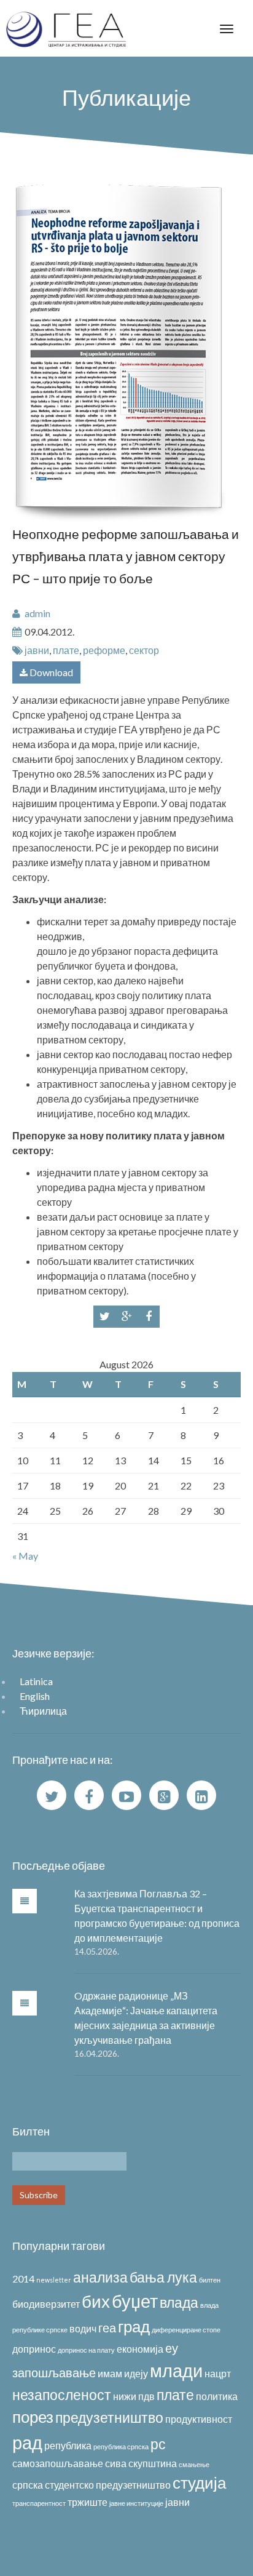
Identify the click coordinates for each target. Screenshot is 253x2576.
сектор (144, 650)
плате (66, 650)
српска (28, 2485)
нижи (125, 2396)
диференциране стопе (186, 2330)
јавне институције (136, 2503)
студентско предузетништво (108, 2485)
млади (176, 2370)
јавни (37, 650)
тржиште (88, 2502)
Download (50, 672)
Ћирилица (43, 1711)
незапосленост (62, 2395)
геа (107, 2327)
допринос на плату (86, 2350)
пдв (146, 2396)
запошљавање (54, 2372)
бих (96, 2301)
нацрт (218, 2373)
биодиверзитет (46, 2304)
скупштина (153, 2463)
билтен (210, 2280)
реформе (104, 650)
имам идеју (123, 2373)
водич (83, 2328)
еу (172, 2348)
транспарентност (39, 2503)
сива (116, 2463)
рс (158, 2444)
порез (33, 2417)
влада (179, 2302)
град (134, 2326)
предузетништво (109, 2417)
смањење (194, 2464)
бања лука (163, 2277)
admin (37, 613)
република (68, 2445)
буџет (135, 2301)
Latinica (36, 1681)
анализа (100, 2277)
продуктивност (199, 2419)
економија (140, 2349)
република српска (121, 2446)
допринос (34, 2349)
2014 (23, 2279)
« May (25, 1556)
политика (217, 2396)
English (35, 1696)
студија (199, 2482)
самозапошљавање (58, 2463)
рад (27, 2442)
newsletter (54, 2280)
